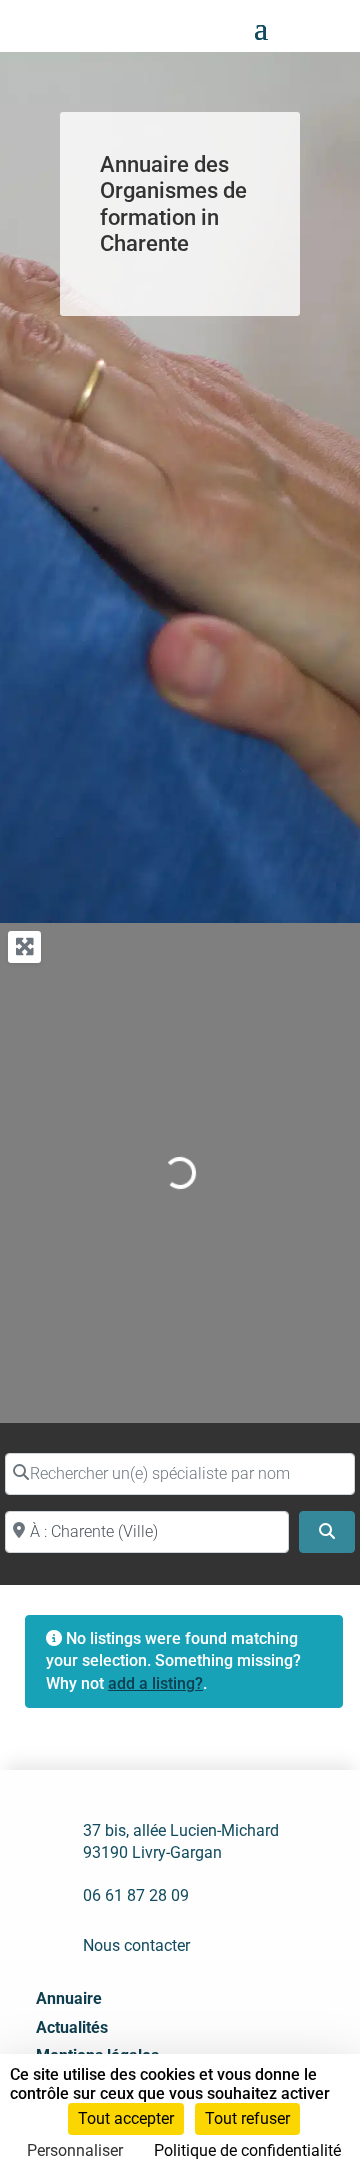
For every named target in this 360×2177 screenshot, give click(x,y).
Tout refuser (247, 2118)
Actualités (72, 2027)
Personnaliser (75, 2150)
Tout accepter (126, 2118)
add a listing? (155, 1683)
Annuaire (69, 1998)
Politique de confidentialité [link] (247, 2150)
